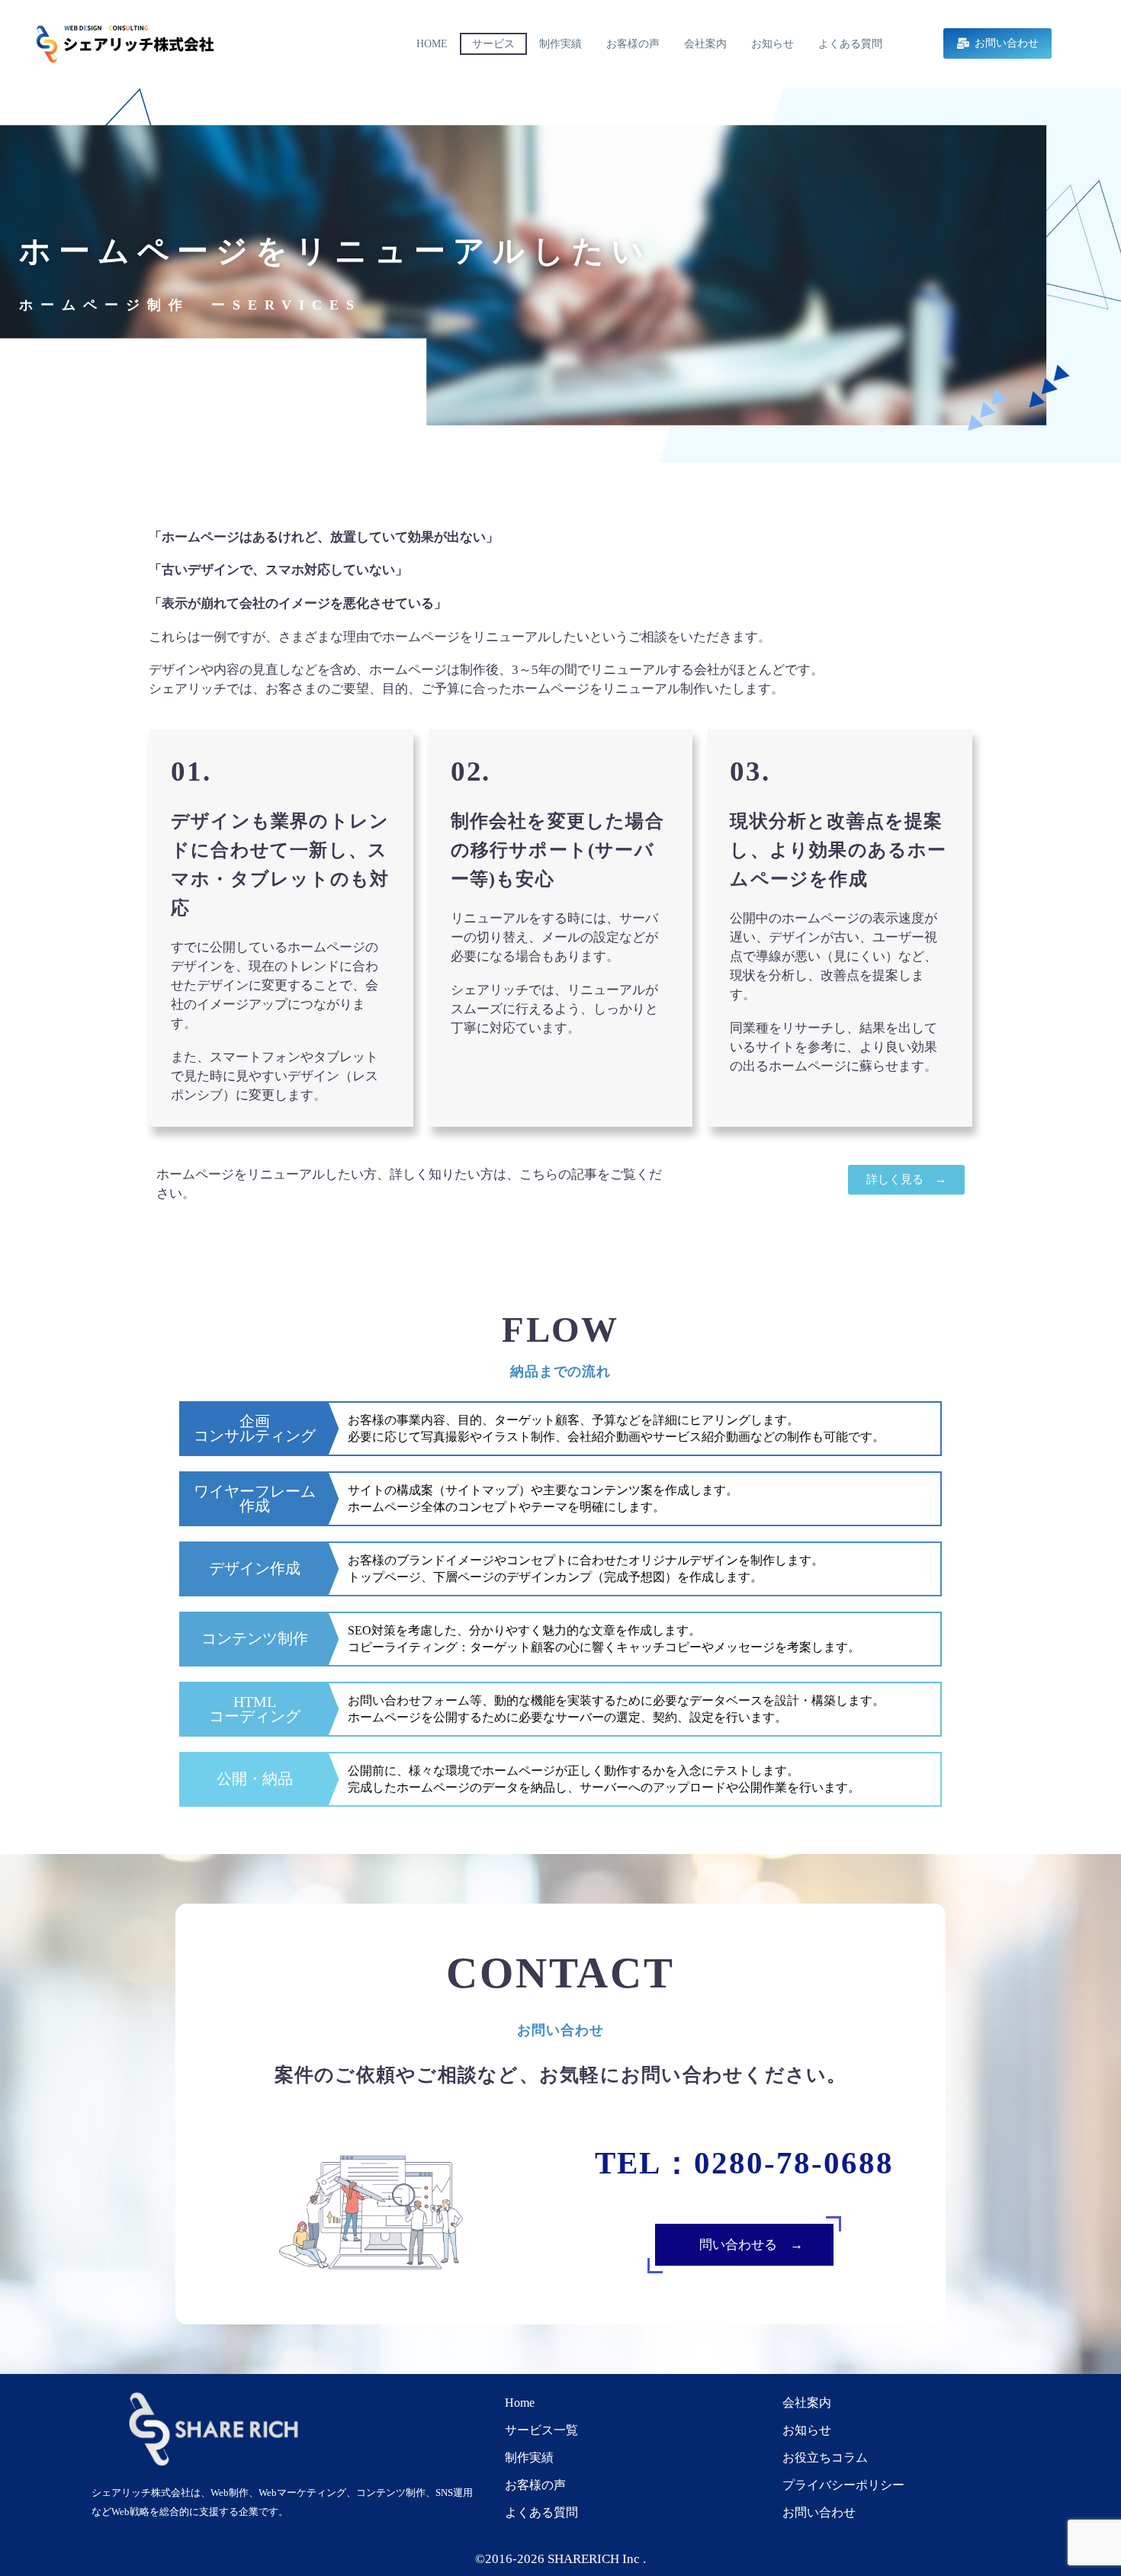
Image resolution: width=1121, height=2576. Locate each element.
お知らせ (772, 44)
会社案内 (705, 44)
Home (432, 44)
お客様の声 (633, 44)
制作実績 (560, 44)
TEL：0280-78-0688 (745, 2163)
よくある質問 (850, 44)
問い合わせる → (760, 2245)
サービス (493, 44)
